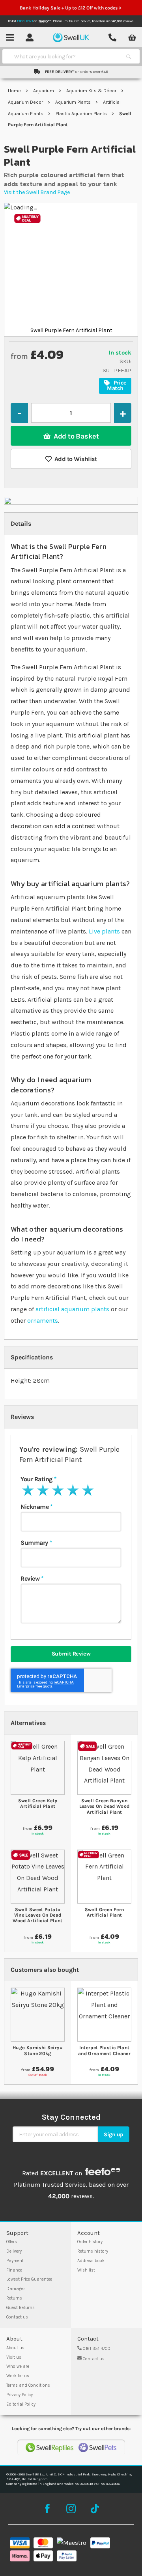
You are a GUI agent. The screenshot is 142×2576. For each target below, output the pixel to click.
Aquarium (44, 91)
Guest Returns (21, 2308)
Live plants (104, 931)
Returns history (93, 2251)
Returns (14, 2298)
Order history (90, 2242)
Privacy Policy (20, 2395)
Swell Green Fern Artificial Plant (105, 1912)
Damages (16, 2289)
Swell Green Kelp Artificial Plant (38, 1803)
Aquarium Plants (74, 102)
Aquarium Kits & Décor (92, 91)
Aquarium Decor (26, 102)
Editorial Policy (21, 2404)
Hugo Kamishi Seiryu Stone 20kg (38, 2050)
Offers (12, 2242)
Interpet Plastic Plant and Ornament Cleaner (104, 2050)
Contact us (17, 2317)
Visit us (14, 2357)
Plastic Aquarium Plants (82, 114)
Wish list (86, 2270)
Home (15, 91)
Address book (91, 2261)
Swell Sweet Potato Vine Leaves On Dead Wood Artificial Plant (38, 1915)
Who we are (18, 2366)
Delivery (14, 2251)
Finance (14, 2270)
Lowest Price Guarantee (29, 2279)
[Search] (129, 56)
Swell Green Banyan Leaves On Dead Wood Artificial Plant (105, 1806)
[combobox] (64, 56)
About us (15, 2348)
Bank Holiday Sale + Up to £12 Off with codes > (71, 8)
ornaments (43, 1321)
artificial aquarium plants (72, 1309)
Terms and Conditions (28, 2385)
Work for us (18, 2376)
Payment (15, 2261)
